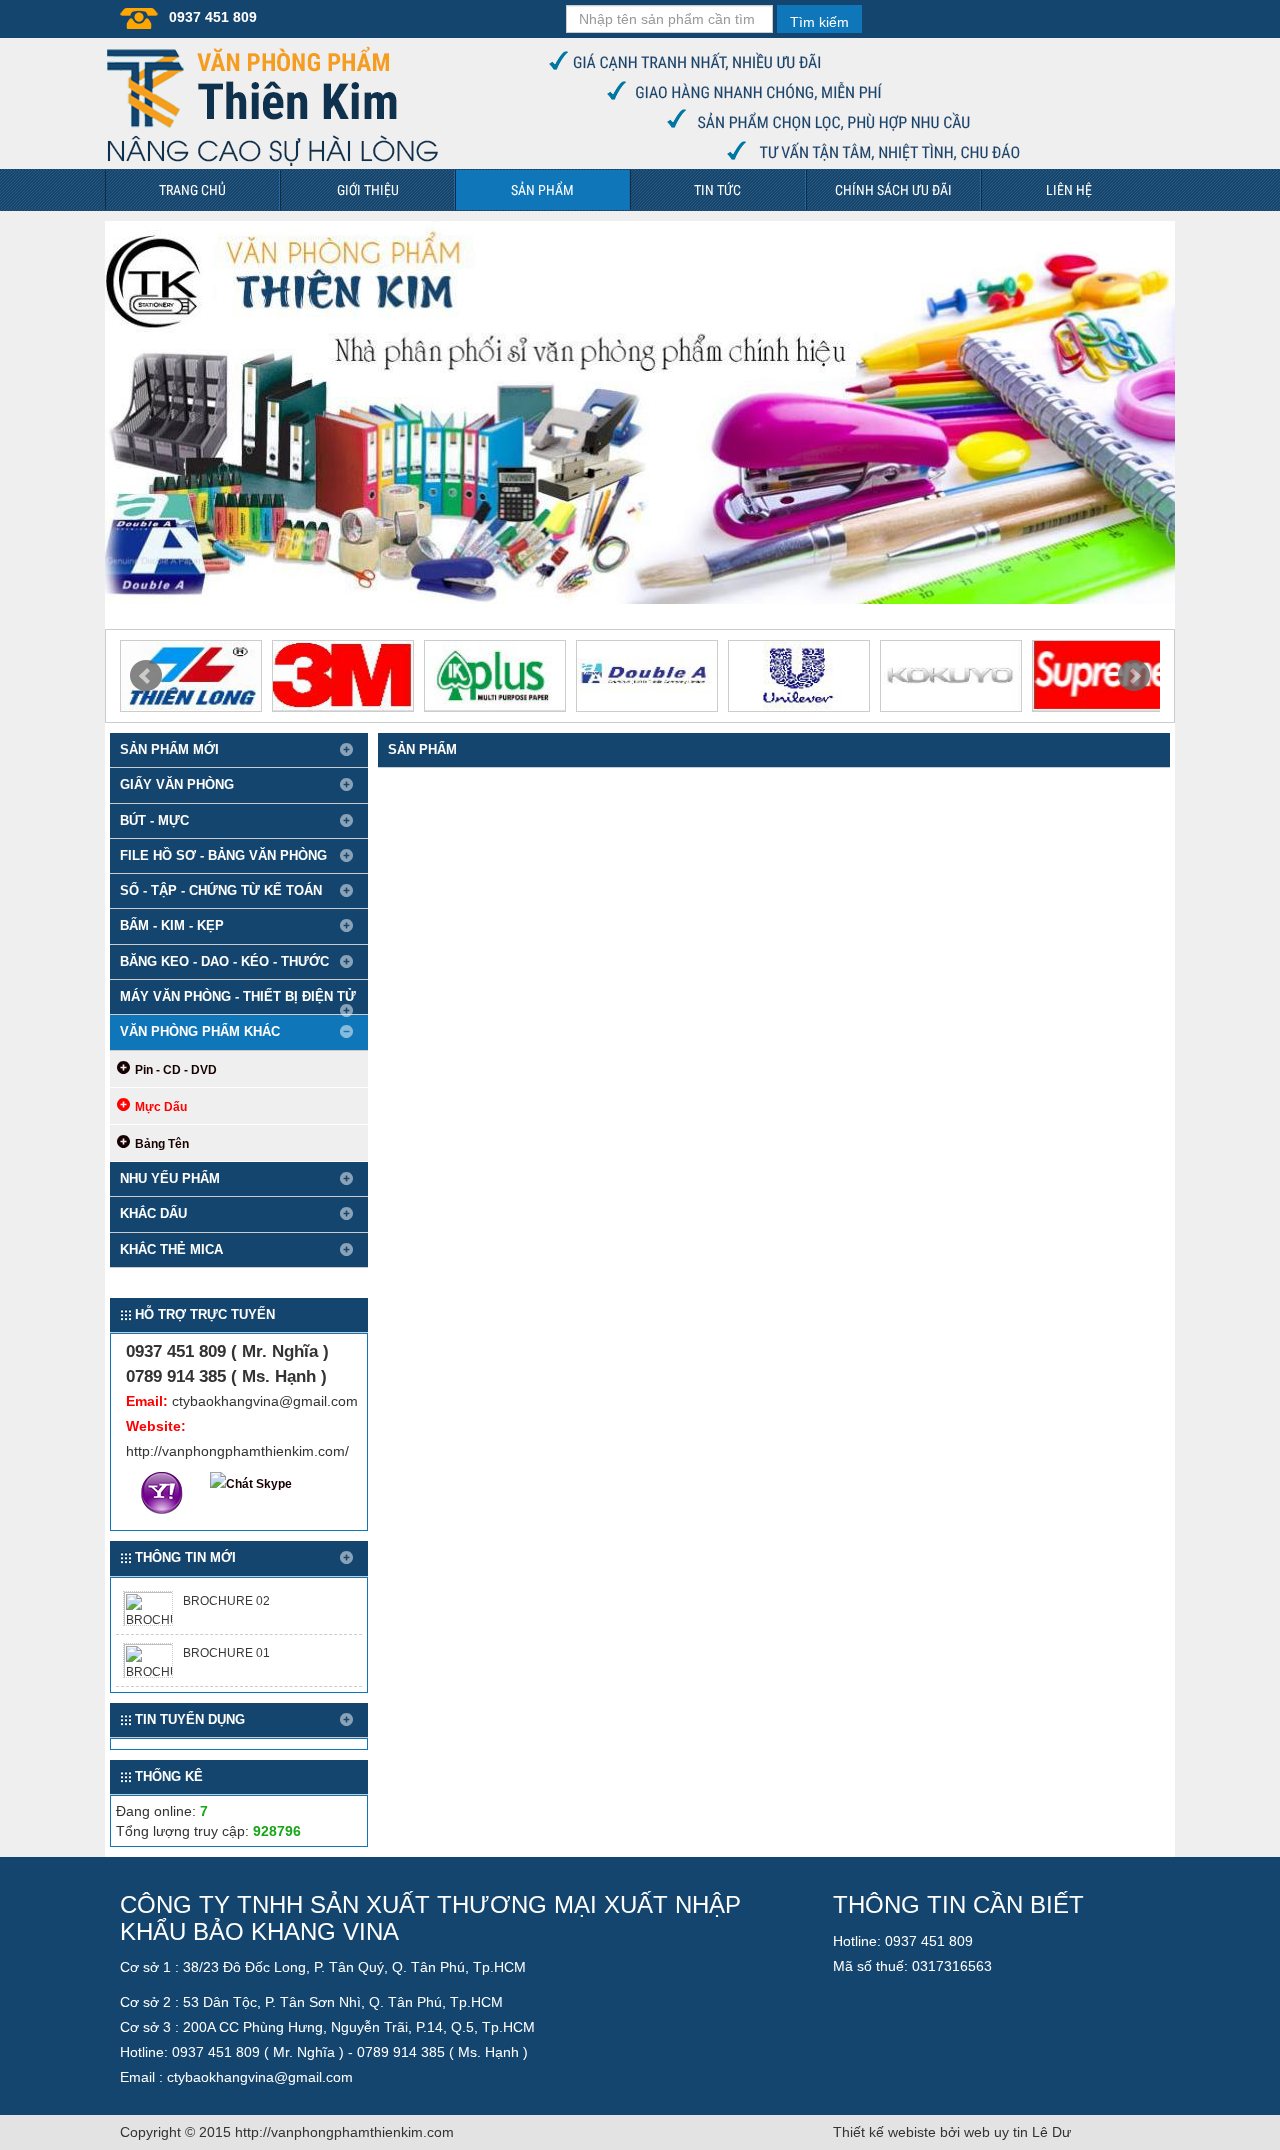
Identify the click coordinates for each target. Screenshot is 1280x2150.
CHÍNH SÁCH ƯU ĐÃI (893, 190)
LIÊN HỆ (1069, 190)
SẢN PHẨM (542, 190)
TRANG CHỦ (192, 190)
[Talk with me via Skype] (252, 1485)
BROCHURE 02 (226, 1601)
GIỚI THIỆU (368, 190)
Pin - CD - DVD (176, 1070)
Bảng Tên (162, 1144)
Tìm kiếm (819, 22)
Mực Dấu (161, 1107)
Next (1134, 676)
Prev (146, 676)
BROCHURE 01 (226, 1653)
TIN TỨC (717, 190)
